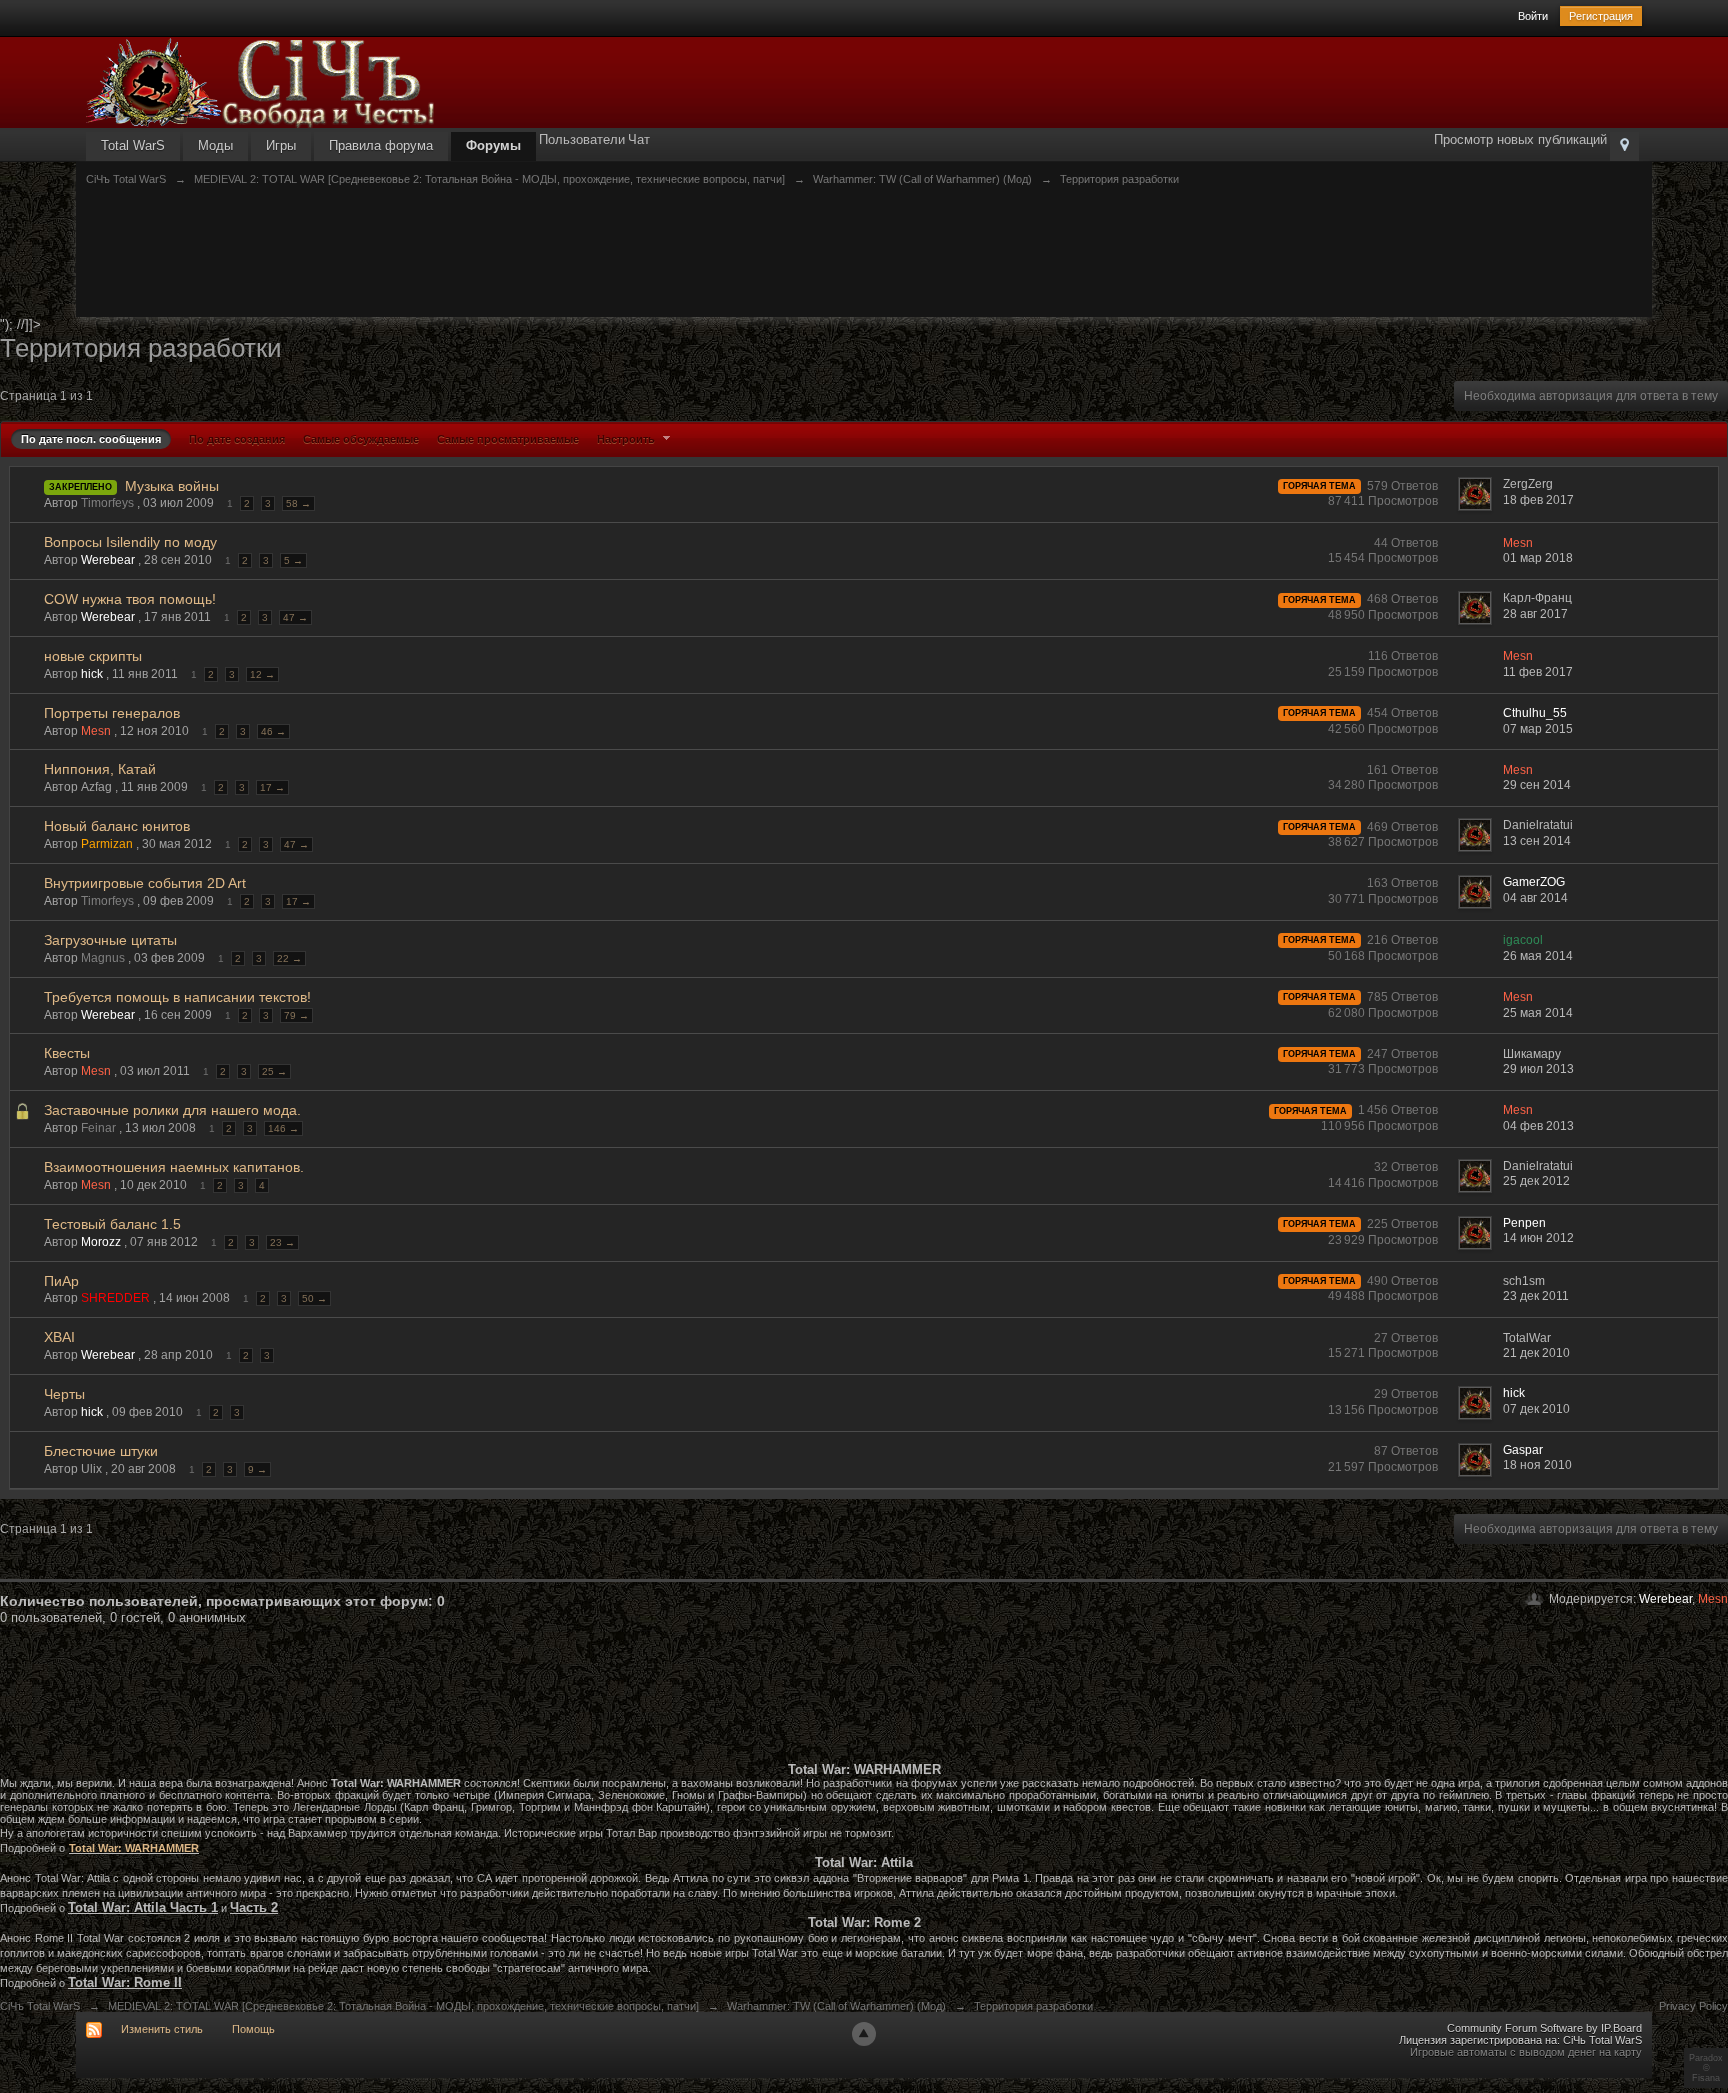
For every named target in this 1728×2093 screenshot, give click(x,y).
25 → (274, 1071)
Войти (1533, 16)
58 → (298, 503)
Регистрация (1601, 16)
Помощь (253, 2029)
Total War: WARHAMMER (134, 1848)
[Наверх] (864, 2034)
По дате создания (237, 439)
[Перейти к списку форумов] (261, 81)
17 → (272, 787)
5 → (293, 560)
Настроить (627, 439)
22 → (289, 958)
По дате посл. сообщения (91, 439)
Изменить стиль (162, 2029)
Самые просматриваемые (508, 439)
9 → (257, 1469)
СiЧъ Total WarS (40, 2006)
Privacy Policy (1693, 2006)
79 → (296, 1015)
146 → (283, 1128)
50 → (314, 1298)
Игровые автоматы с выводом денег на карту (1526, 2052)
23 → (282, 1242)
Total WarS (133, 145)
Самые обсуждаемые (361, 439)
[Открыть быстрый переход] (1624, 146)
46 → (273, 731)
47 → (295, 617)
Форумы (493, 145)
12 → (262, 674)
